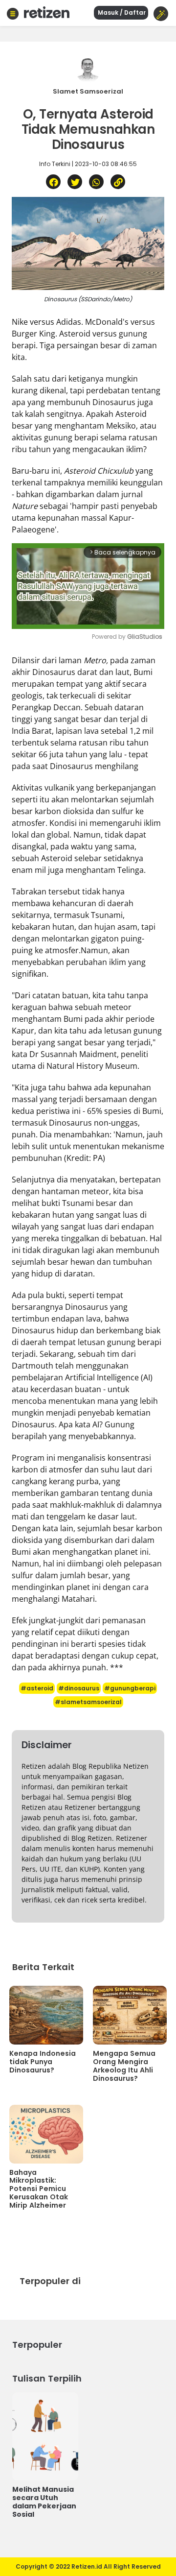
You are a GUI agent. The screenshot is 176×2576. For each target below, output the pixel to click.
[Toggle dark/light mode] (161, 14)
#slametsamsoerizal (88, 1702)
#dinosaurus (79, 1688)
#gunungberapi (130, 1688)
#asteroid (37, 1688)
